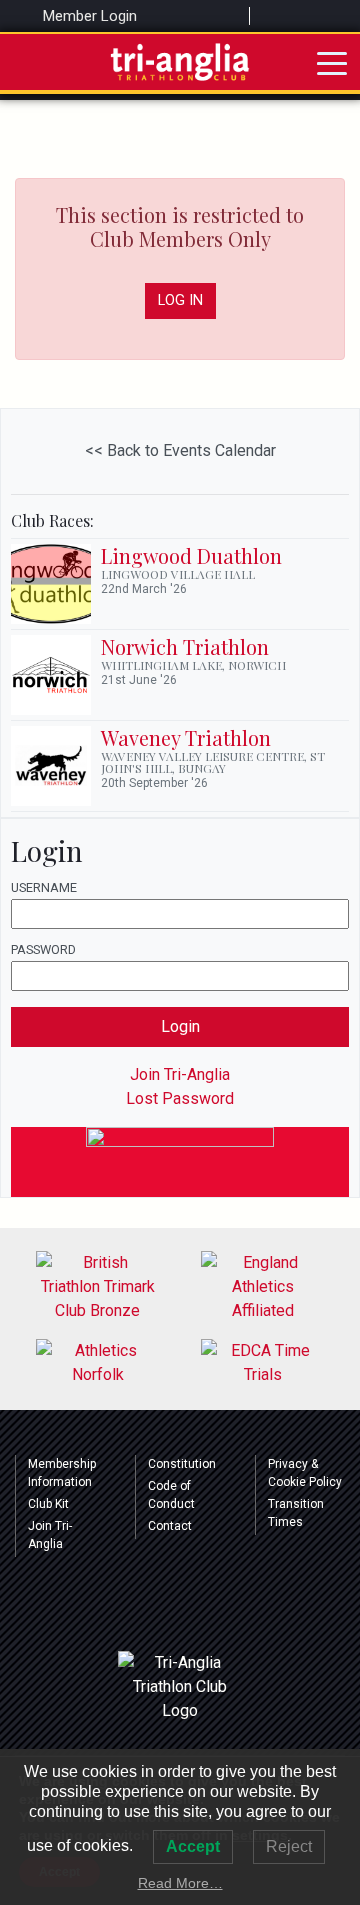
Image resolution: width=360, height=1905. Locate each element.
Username (44, 887)
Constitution (182, 1464)
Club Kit (48, 1504)
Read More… (180, 1883)
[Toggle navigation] (332, 62)
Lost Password (180, 1098)
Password (43, 949)
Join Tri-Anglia (180, 1074)
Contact (170, 1526)
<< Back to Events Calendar (180, 450)
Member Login (88, 16)
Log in (180, 300)
